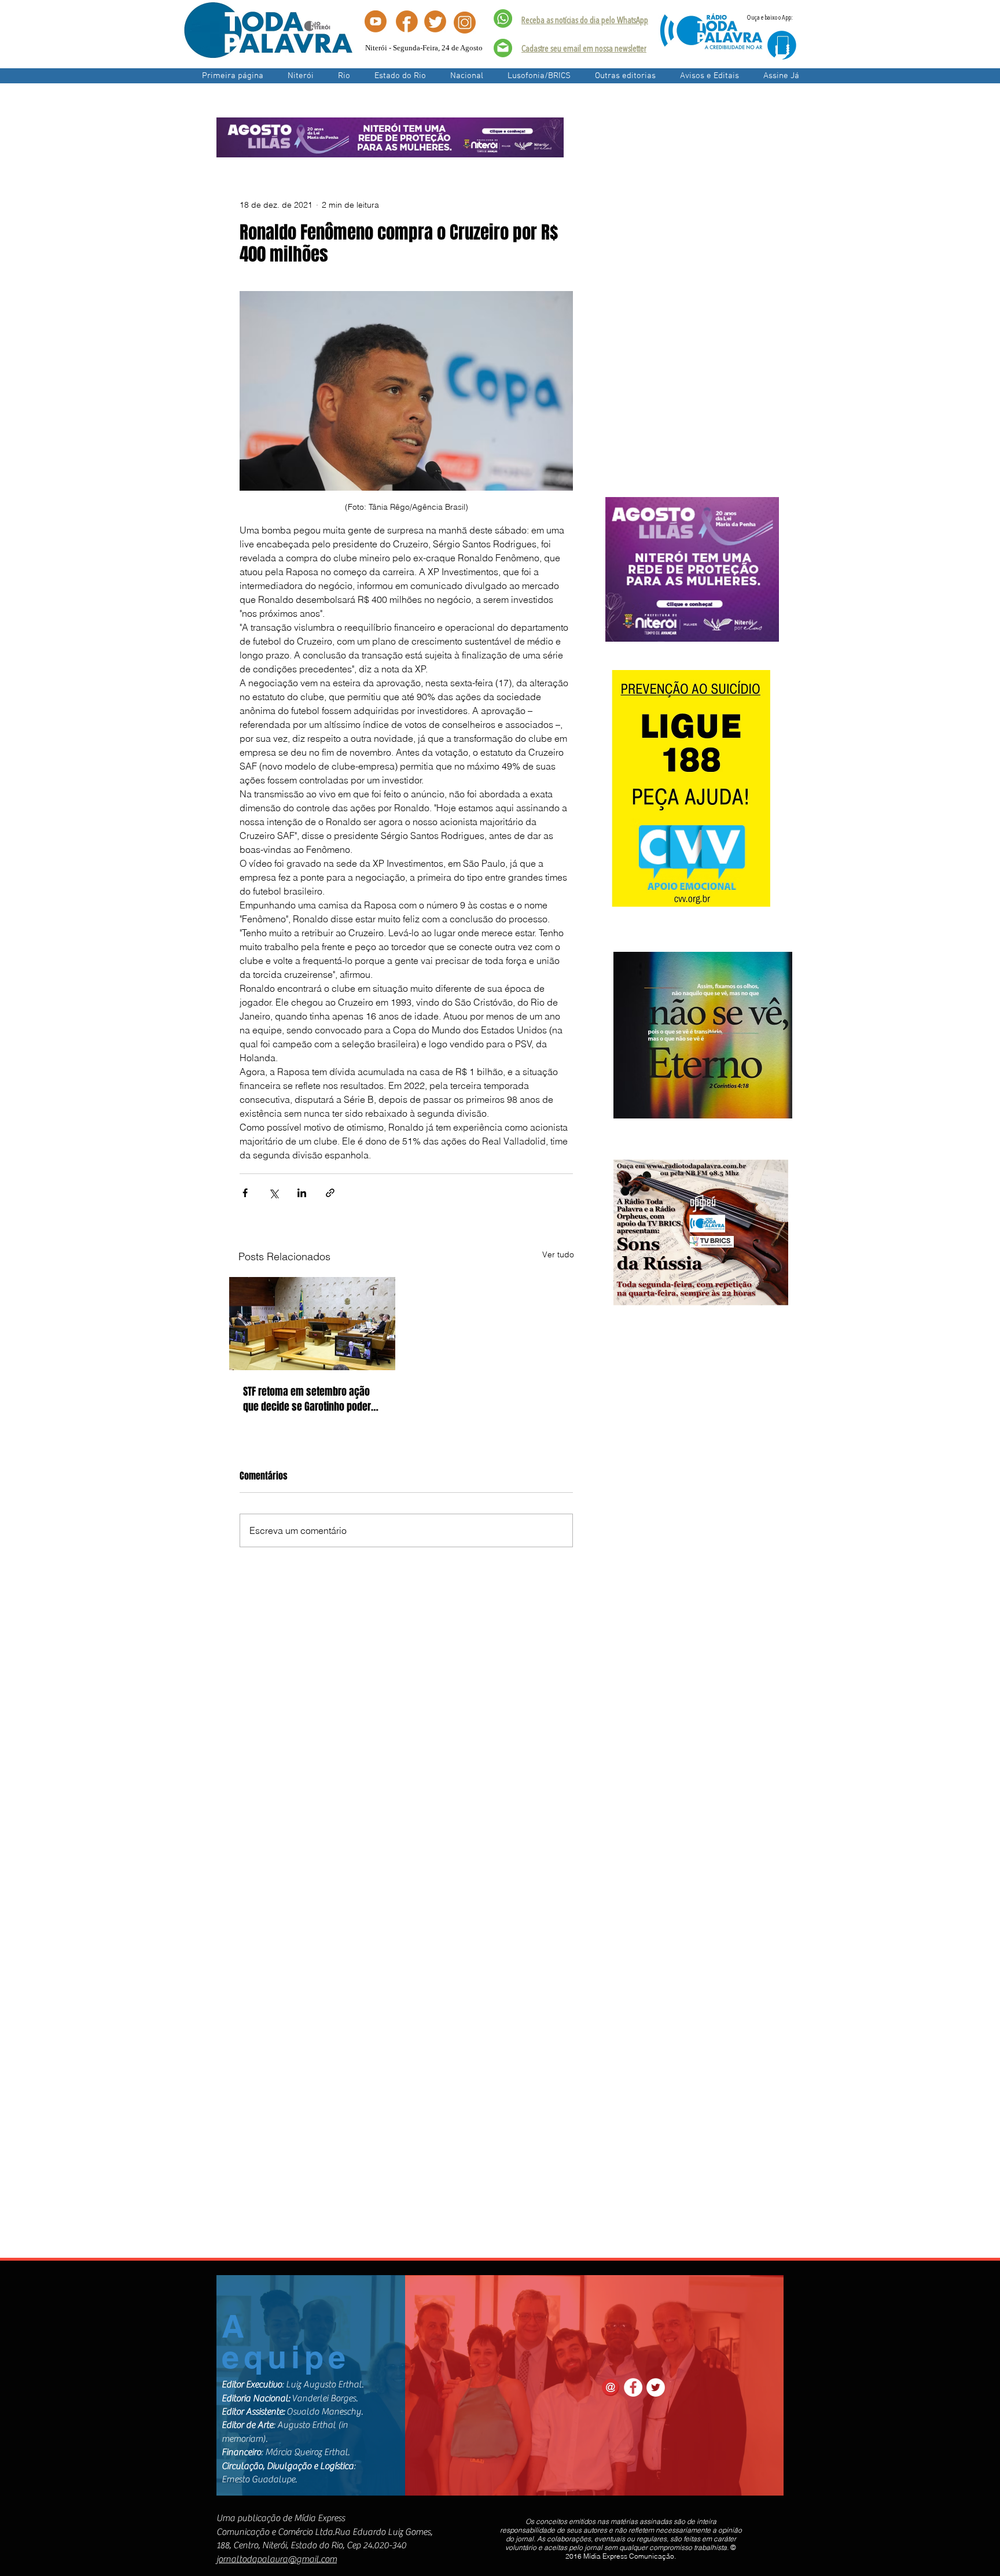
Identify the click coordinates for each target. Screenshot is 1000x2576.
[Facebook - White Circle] (633, 2387)
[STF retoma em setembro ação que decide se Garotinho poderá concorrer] (312, 1324)
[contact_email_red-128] (611, 2387)
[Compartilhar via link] (330, 1193)
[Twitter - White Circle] (656, 2387)
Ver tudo (558, 1254)
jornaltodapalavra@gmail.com (277, 2559)
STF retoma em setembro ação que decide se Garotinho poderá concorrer (310, 1399)
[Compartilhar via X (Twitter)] (273, 1193)
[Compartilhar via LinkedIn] (302, 1193)
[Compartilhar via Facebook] (245, 1193)
